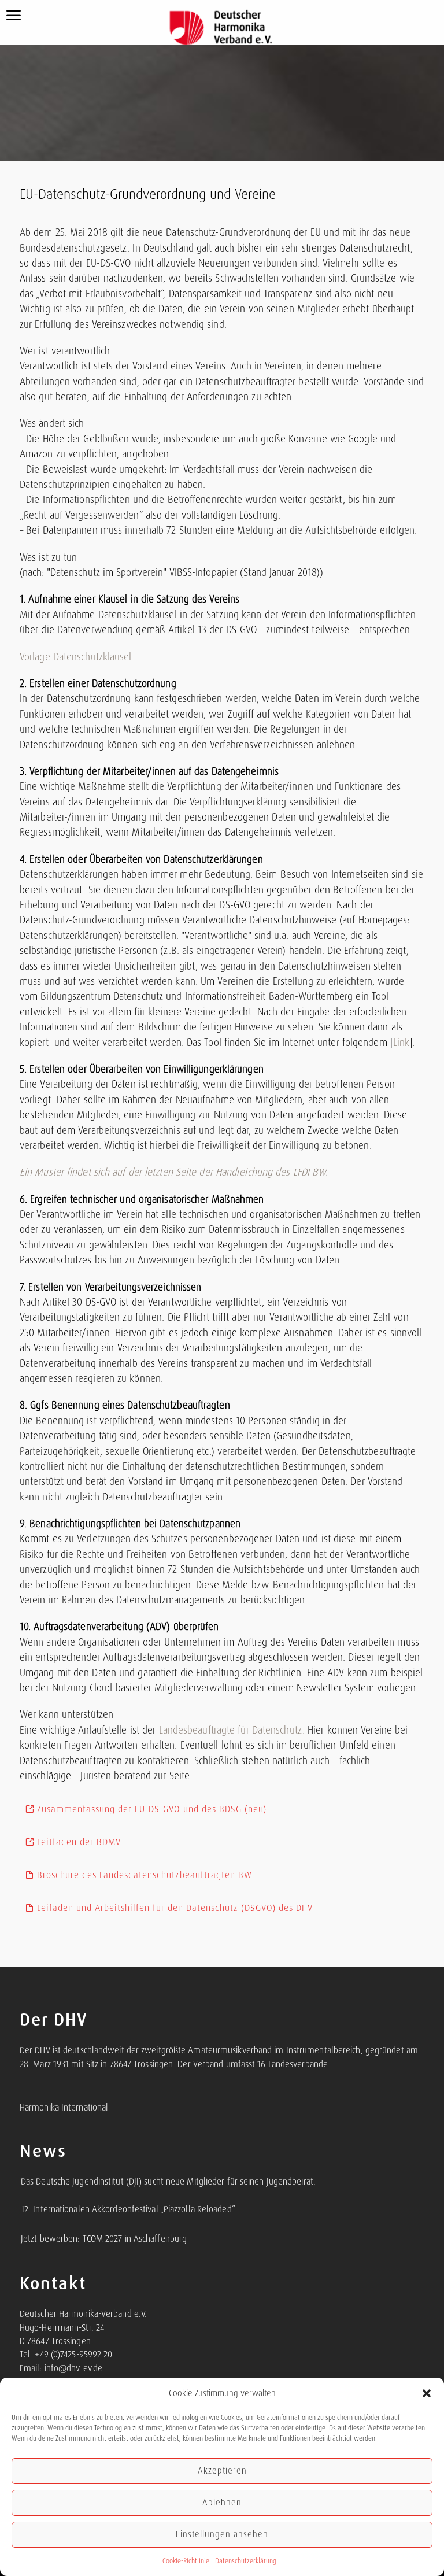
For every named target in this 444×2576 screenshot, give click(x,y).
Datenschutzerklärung (246, 2561)
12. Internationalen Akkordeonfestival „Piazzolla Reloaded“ (128, 2209)
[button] (427, 2393)
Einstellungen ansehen (222, 2534)
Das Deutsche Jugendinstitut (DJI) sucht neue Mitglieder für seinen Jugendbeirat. (168, 2182)
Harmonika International (64, 2108)
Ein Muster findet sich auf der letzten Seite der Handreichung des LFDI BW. (174, 1172)
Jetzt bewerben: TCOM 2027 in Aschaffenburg (104, 2239)
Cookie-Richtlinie (186, 2561)
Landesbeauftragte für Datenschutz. (230, 1730)
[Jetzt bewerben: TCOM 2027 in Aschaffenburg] (20, 2233)
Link (401, 1043)
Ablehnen (222, 2503)
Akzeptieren (222, 2471)
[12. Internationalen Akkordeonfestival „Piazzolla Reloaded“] (20, 2203)
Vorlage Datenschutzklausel (76, 657)
